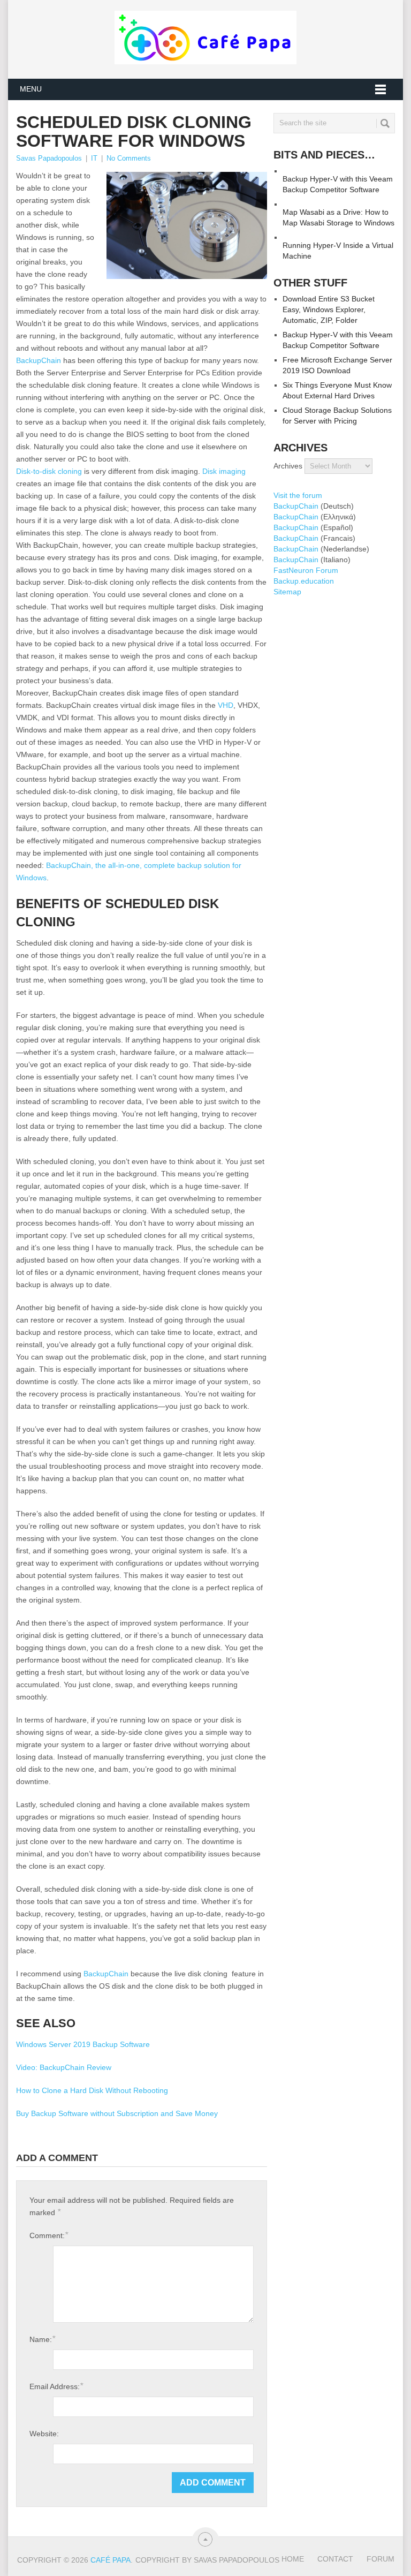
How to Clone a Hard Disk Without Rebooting (92, 2090)
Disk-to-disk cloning (49, 471)
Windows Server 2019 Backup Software (83, 2044)
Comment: (49, 2235)
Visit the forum (298, 495)
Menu (31, 89)
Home (293, 2559)
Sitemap (287, 592)
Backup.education (304, 581)
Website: (44, 2434)
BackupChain (39, 360)
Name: (42, 2339)
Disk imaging (224, 471)
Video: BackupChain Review (64, 2067)
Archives (288, 466)
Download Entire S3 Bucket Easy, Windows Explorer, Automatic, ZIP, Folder (329, 309)
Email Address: (56, 2386)
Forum (380, 2559)
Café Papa (111, 2560)
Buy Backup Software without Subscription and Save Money (117, 2113)
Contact (335, 2559)
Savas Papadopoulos (49, 158)
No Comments (129, 158)
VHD (226, 705)
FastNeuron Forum (306, 570)
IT (94, 158)
